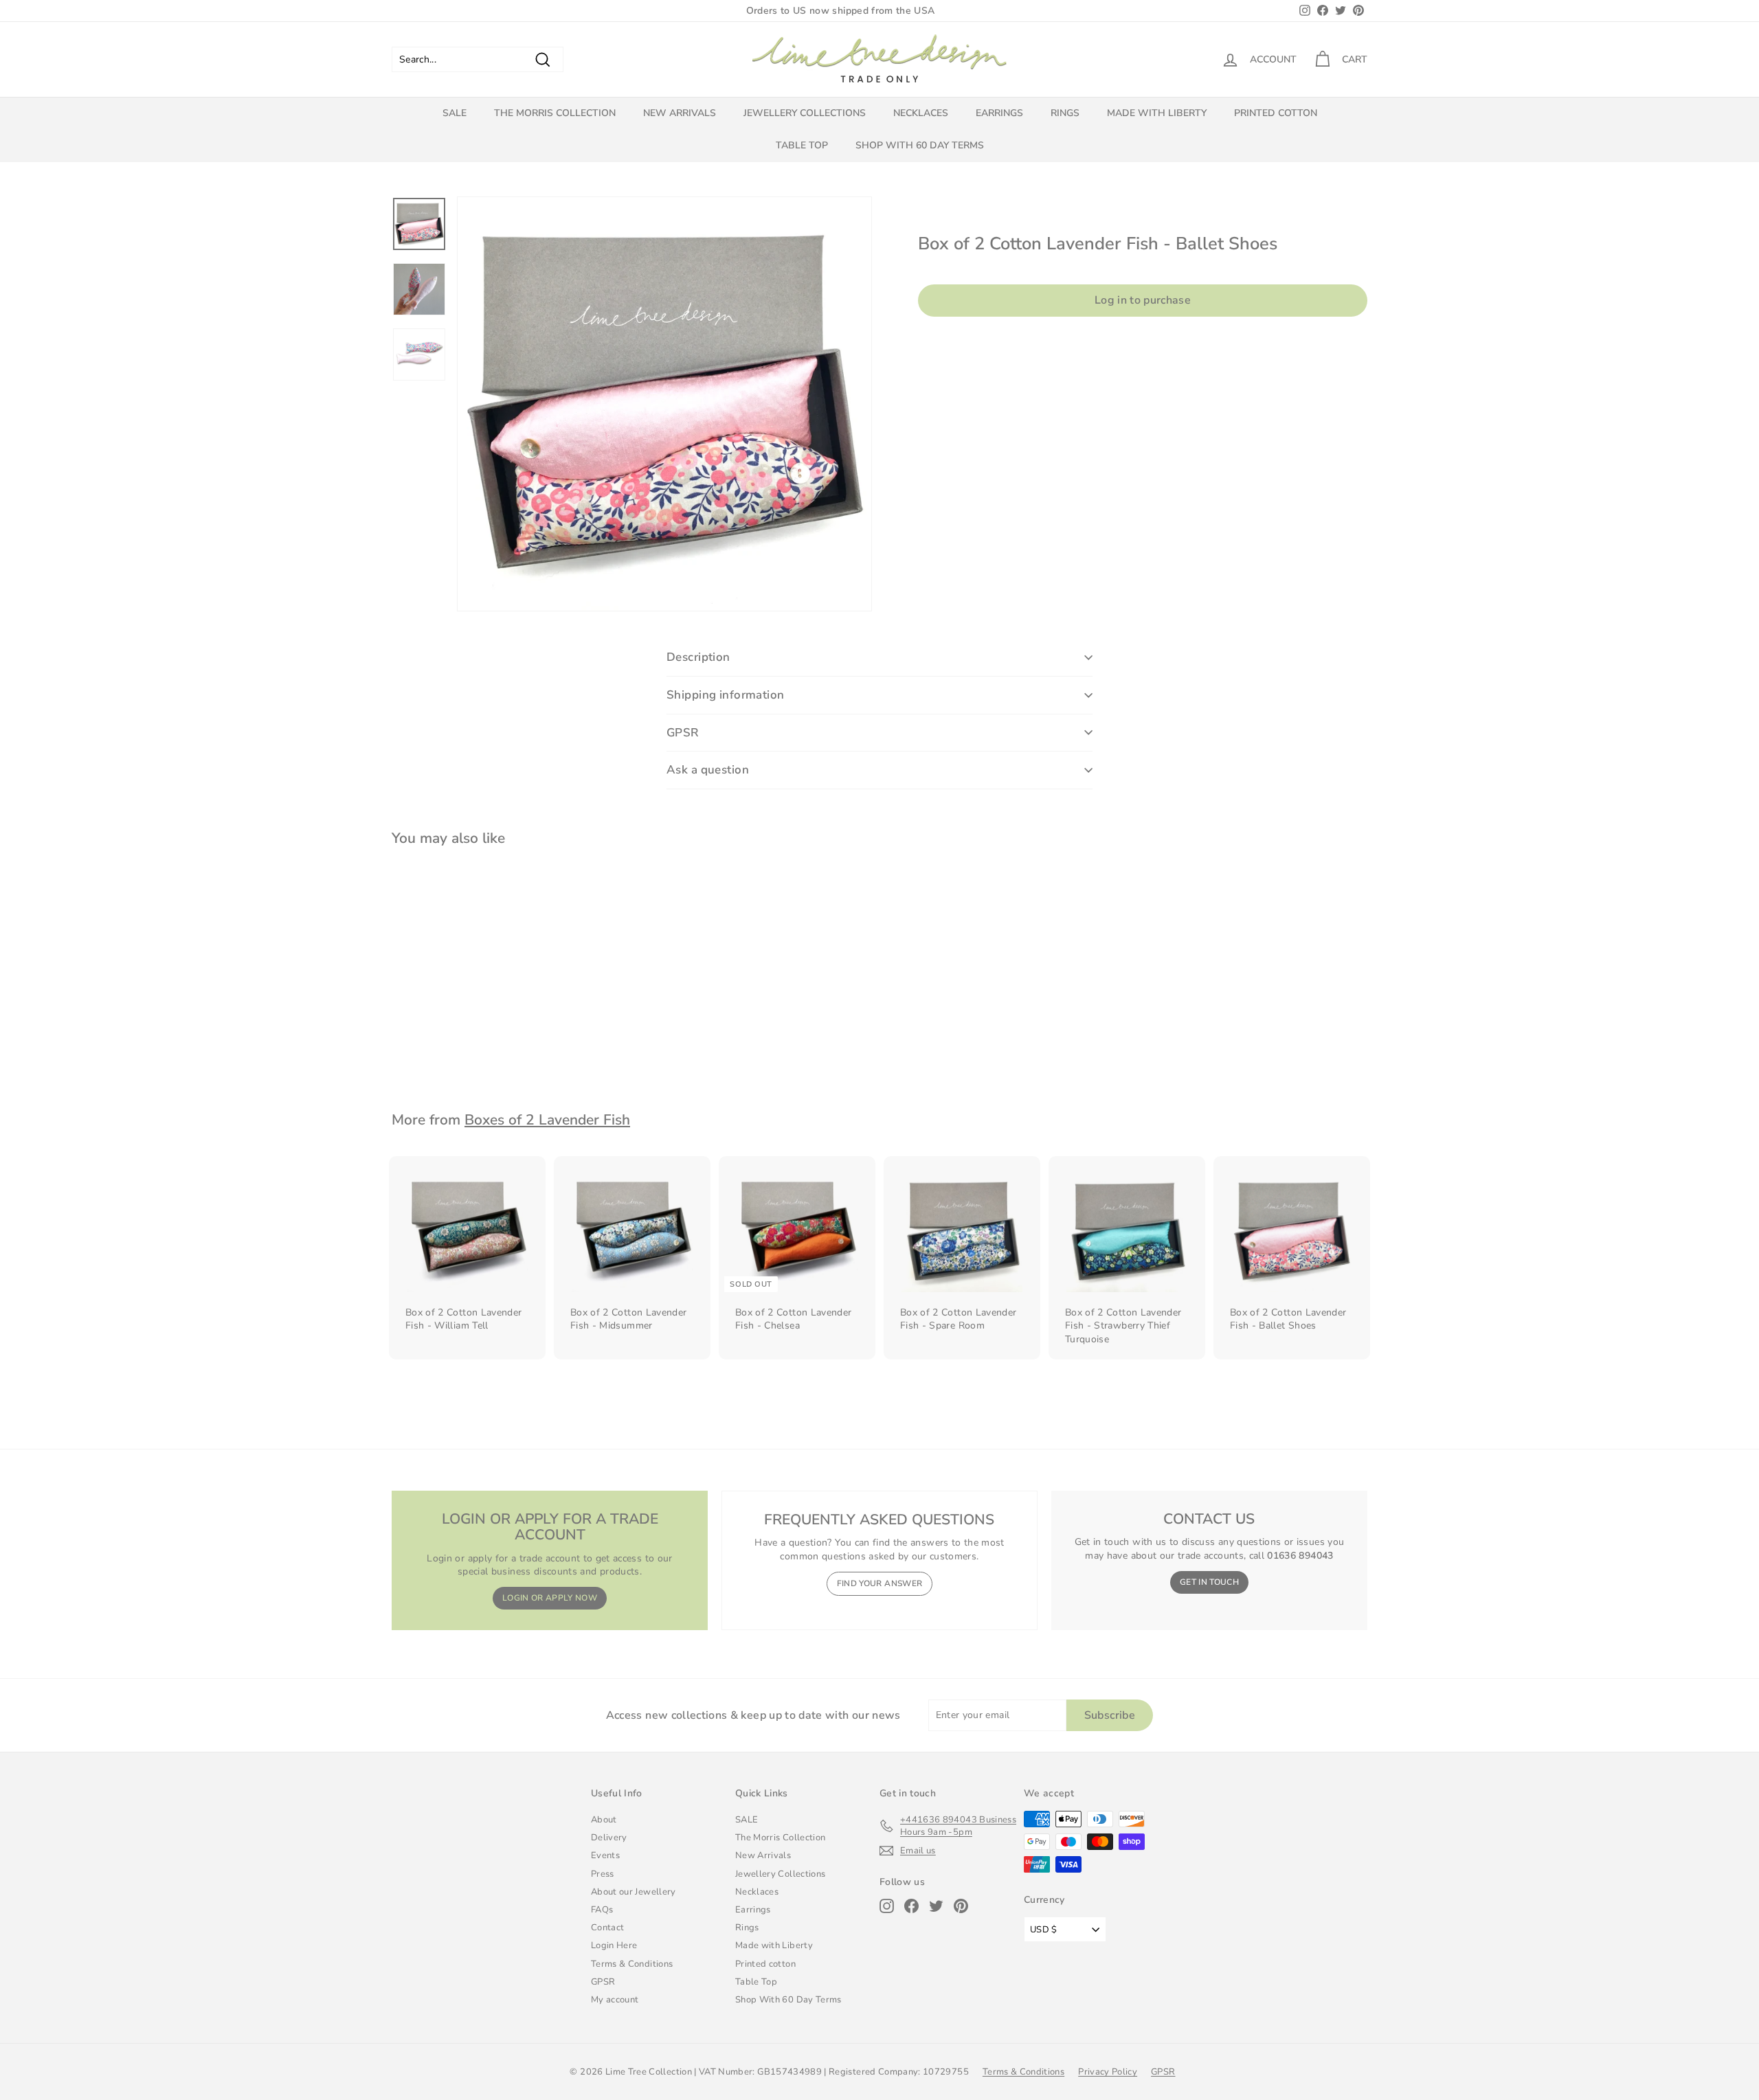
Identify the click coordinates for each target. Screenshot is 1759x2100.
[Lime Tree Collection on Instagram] (887, 1906)
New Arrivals (680, 113)
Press (603, 1874)
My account (615, 2000)
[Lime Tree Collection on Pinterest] (961, 1906)
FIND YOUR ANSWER (880, 1583)
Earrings (999, 113)
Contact (607, 1928)
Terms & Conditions (632, 1964)
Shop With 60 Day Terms (920, 145)
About (604, 1820)
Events (605, 1855)
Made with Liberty (1157, 113)
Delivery (609, 1838)
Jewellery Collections (805, 113)
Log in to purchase (1143, 300)
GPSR (683, 733)
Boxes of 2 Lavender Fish (547, 1120)
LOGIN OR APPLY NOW (550, 1598)
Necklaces (921, 113)
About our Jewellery (634, 1892)
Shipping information (726, 695)
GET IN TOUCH (1209, 1582)
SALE (455, 113)
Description (698, 657)
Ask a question (708, 770)
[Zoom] (664, 404)
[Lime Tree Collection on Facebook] (911, 1906)
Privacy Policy (1108, 2072)
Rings (1065, 113)
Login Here (614, 1945)
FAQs (602, 1910)
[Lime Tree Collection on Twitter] (936, 1906)
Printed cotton (1276, 113)
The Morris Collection (555, 113)
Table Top (802, 145)
